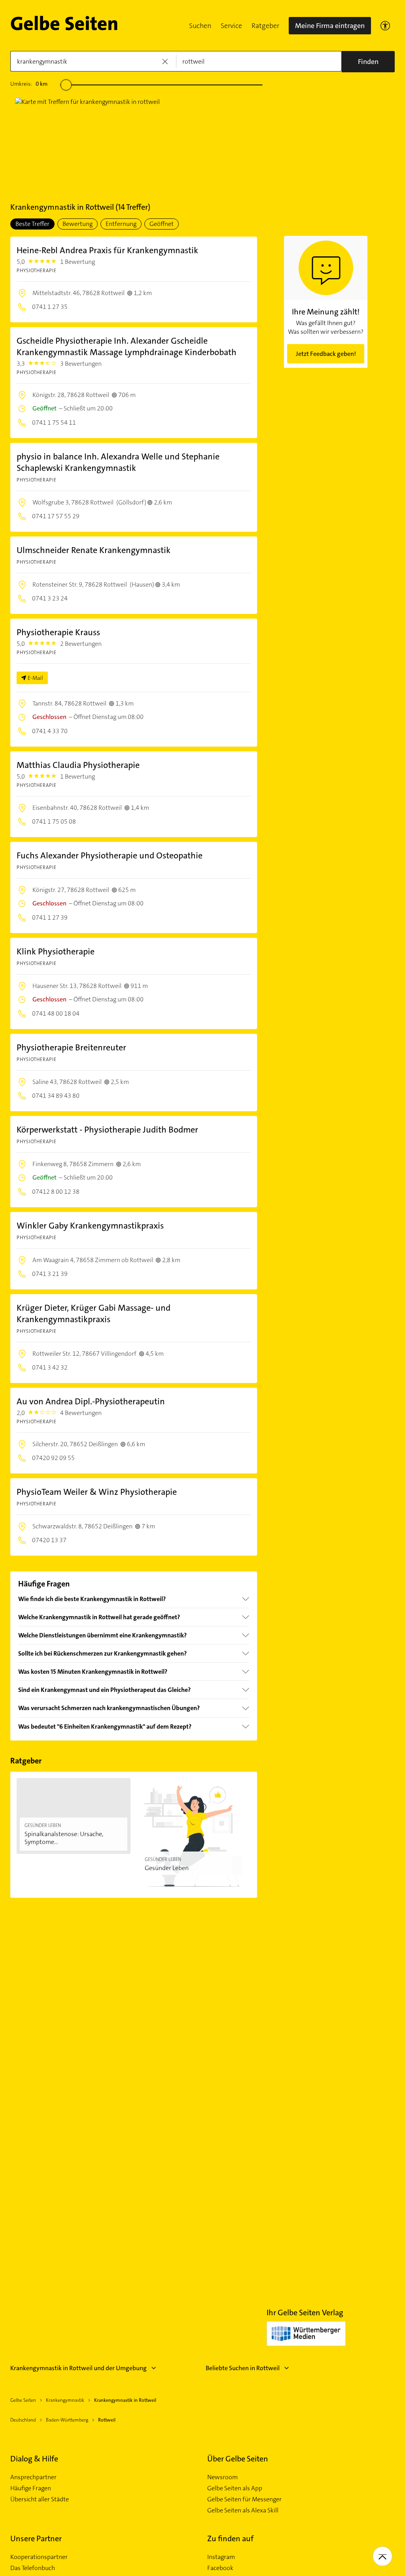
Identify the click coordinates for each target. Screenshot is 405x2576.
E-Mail (35, 678)
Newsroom (222, 2477)
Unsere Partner (36, 2538)
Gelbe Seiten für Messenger (244, 2499)
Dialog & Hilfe (34, 2459)
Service (231, 26)
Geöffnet (162, 224)
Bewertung (78, 224)
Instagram (221, 2557)
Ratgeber (265, 26)
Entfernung (121, 224)
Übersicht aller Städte (40, 2499)
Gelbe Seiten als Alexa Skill (243, 2510)
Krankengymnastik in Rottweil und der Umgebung (79, 2368)
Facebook (220, 2568)
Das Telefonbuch (33, 2568)
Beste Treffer (32, 224)
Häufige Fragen (31, 2488)
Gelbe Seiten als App (235, 2488)
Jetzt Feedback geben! (326, 354)
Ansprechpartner (33, 2477)
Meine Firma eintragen (330, 26)
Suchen (200, 26)
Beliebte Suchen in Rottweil (243, 2368)
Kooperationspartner (39, 2557)
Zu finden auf (230, 2538)
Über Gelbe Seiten (238, 2459)
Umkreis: (29, 84)
